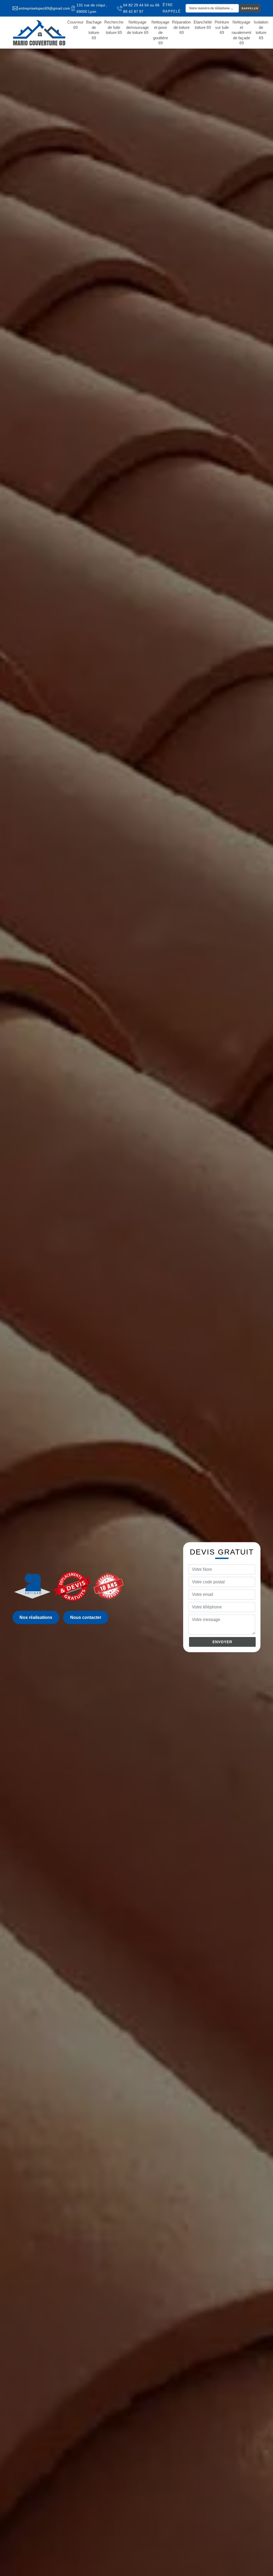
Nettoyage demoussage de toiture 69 (137, 27)
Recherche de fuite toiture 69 (114, 27)
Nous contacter (86, 1617)
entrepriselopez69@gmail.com (44, 8)
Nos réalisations (36, 1617)
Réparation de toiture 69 (181, 27)
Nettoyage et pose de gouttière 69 (160, 32)
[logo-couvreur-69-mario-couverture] (39, 33)
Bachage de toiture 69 (94, 30)
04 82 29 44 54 (136, 5)
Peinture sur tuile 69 (222, 27)
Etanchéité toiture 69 (203, 25)
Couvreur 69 (75, 25)
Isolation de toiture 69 (261, 30)
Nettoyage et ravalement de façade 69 (241, 32)
